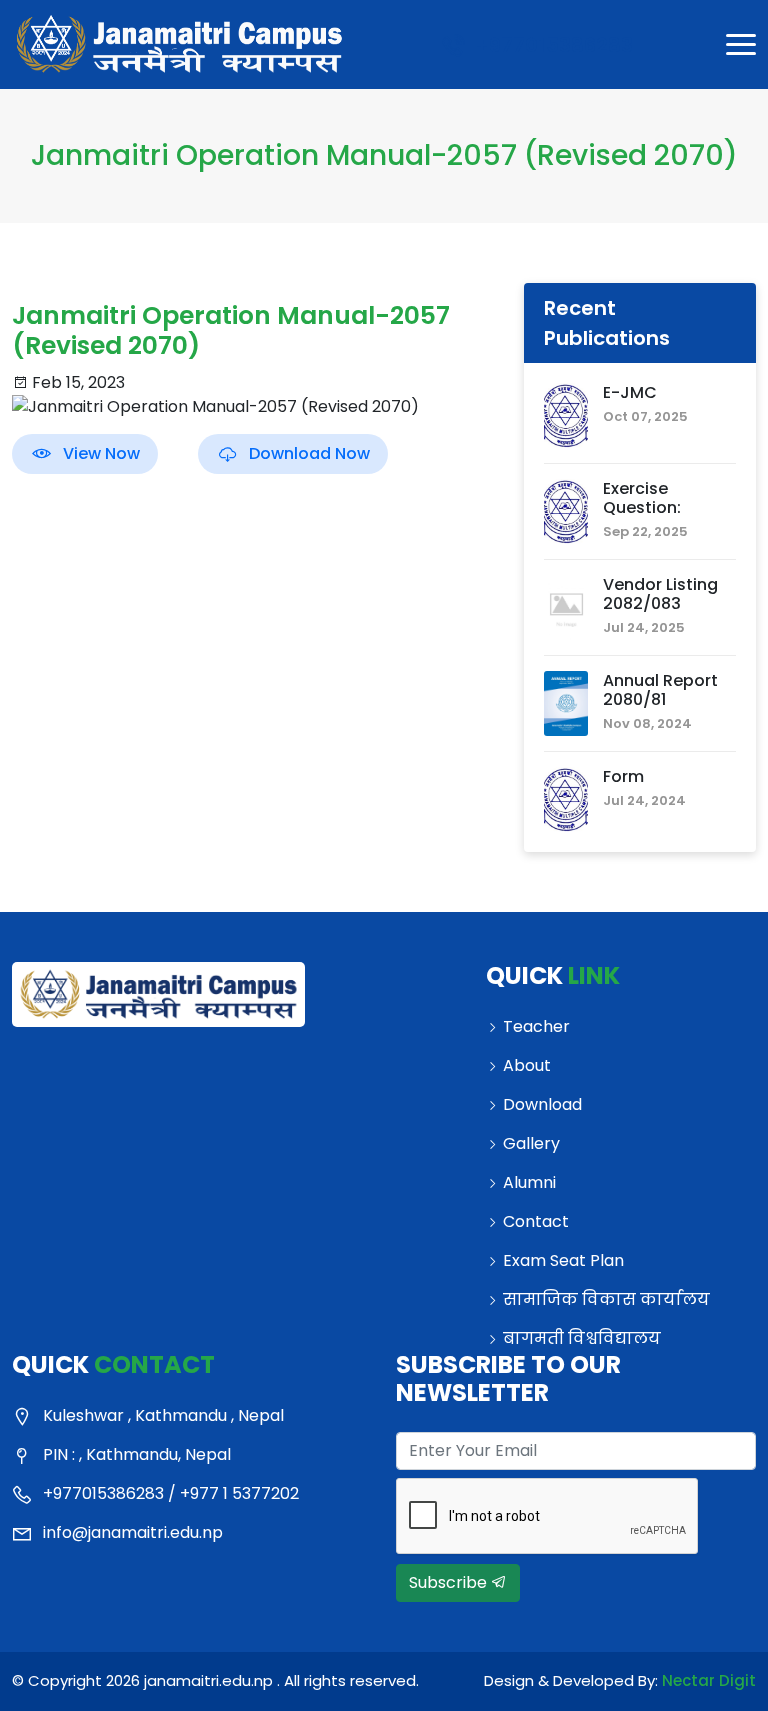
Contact (536, 1221)
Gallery (531, 1143)
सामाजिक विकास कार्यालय (606, 1299)
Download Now (309, 453)
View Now (101, 453)
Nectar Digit (709, 1680)
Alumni (529, 1182)
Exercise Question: (642, 498)
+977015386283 (551, 45)
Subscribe (450, 1582)
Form (623, 776)
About (527, 1065)
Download (542, 1104)
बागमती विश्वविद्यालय (582, 1338)
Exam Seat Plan (563, 1260)
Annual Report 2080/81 (660, 690)
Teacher (536, 1026)
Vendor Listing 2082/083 (660, 594)
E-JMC (630, 392)
